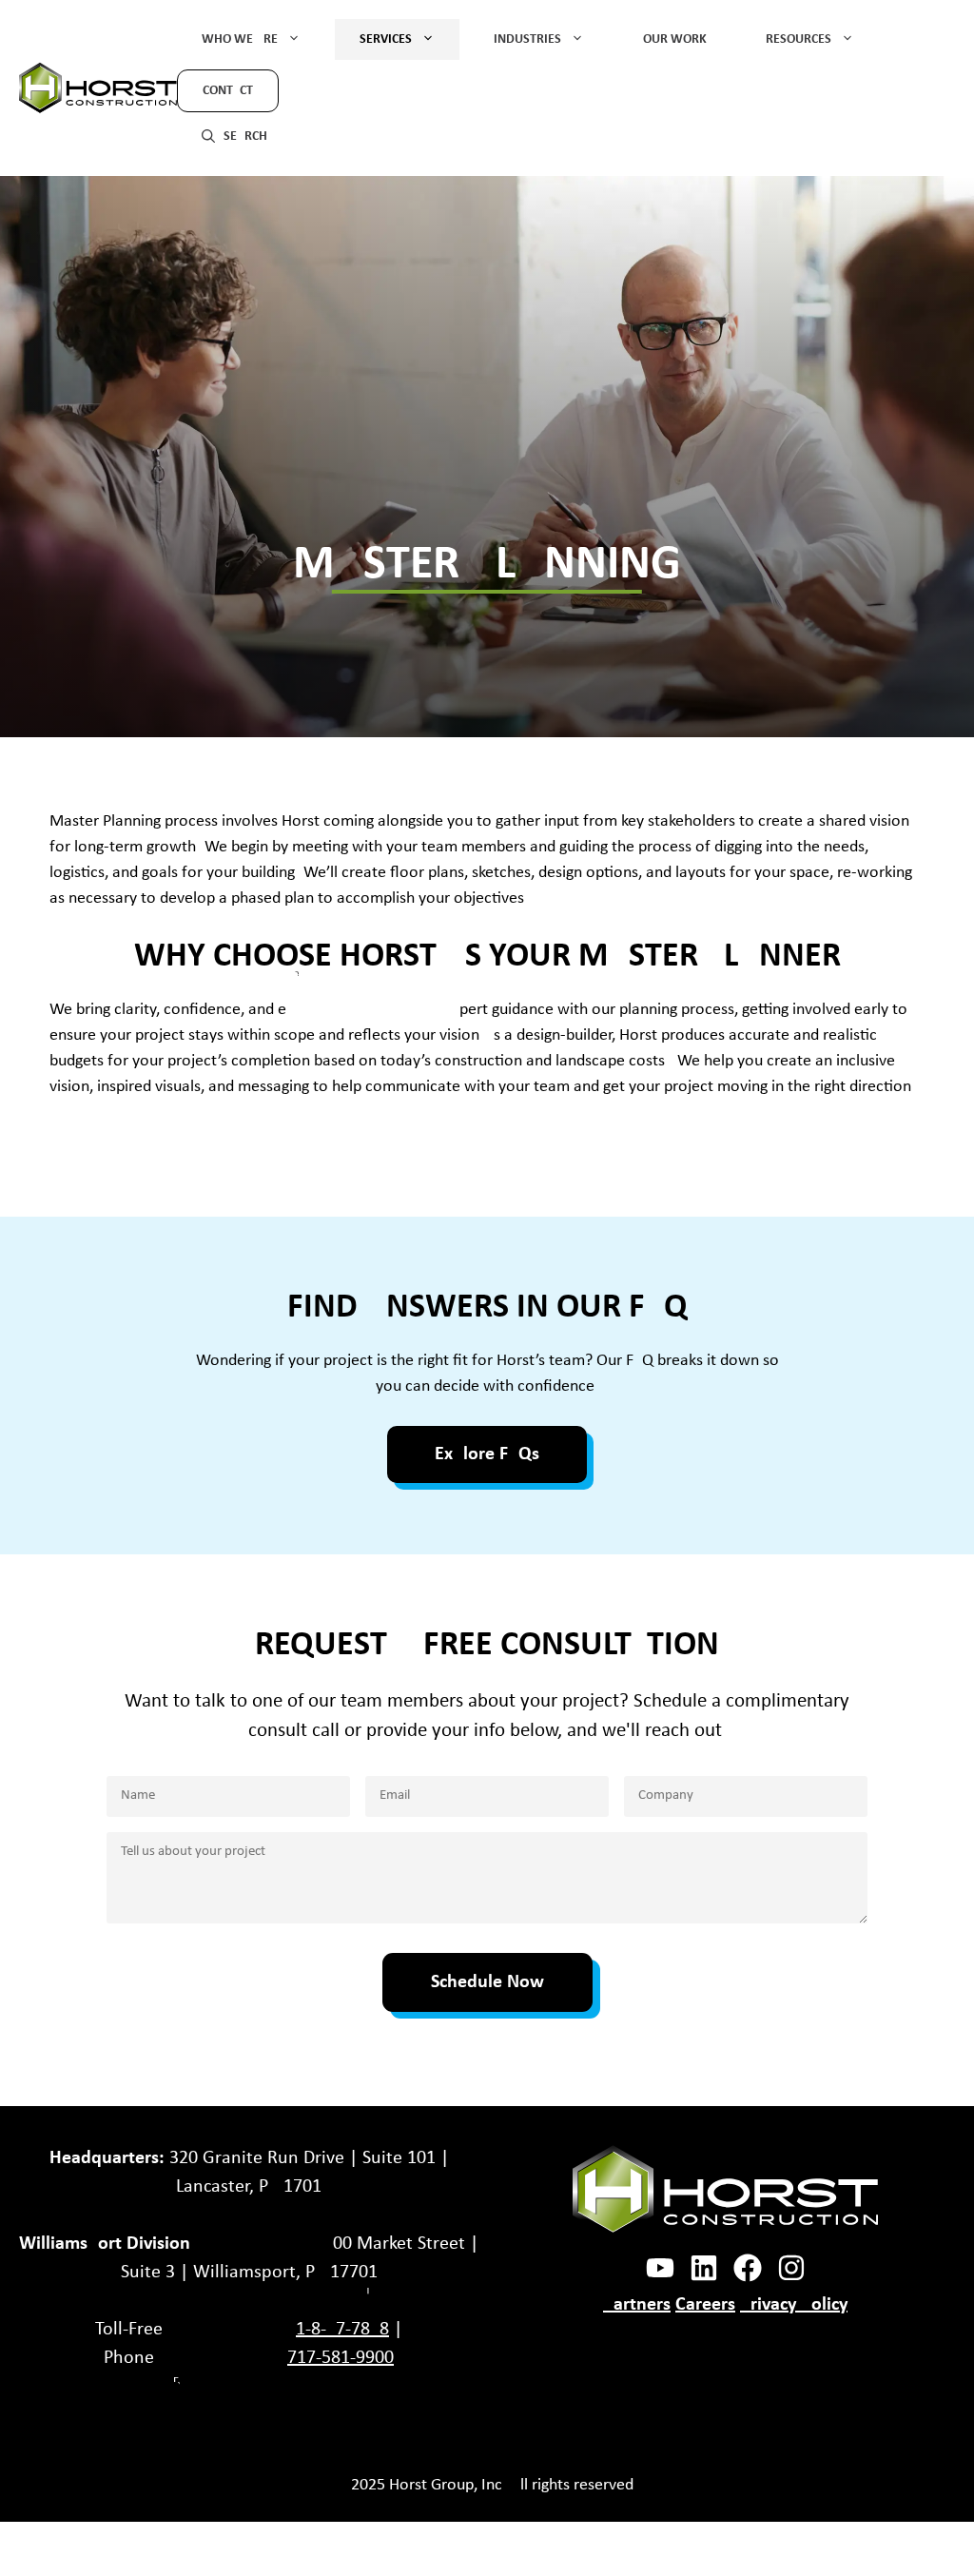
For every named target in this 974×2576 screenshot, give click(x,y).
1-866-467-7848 (342, 2330)
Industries (527, 39)
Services (386, 39)
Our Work (675, 39)
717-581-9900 (341, 2358)
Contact (228, 91)
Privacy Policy (794, 2305)
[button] (234, 135)
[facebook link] (660, 2268)
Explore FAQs (487, 1454)
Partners (637, 2305)
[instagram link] (704, 2268)
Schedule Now (487, 1982)
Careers (705, 2305)
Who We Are (240, 39)
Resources (799, 39)
